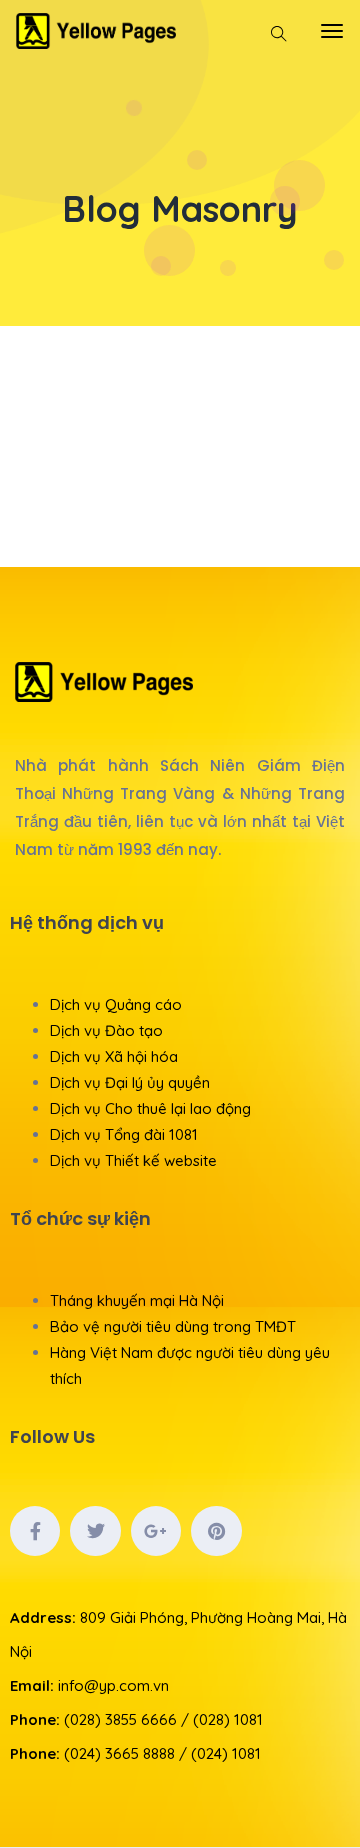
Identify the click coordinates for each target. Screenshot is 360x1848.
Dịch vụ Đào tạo (106, 1030)
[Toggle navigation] (332, 31)
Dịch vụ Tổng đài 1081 (124, 1134)
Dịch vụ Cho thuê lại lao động (150, 1108)
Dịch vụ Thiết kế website (133, 1160)
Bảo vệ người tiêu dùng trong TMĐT (173, 1326)
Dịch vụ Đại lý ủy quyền (130, 1082)
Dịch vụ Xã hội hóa (114, 1056)
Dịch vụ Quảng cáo (116, 1004)
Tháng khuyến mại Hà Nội (137, 1300)
